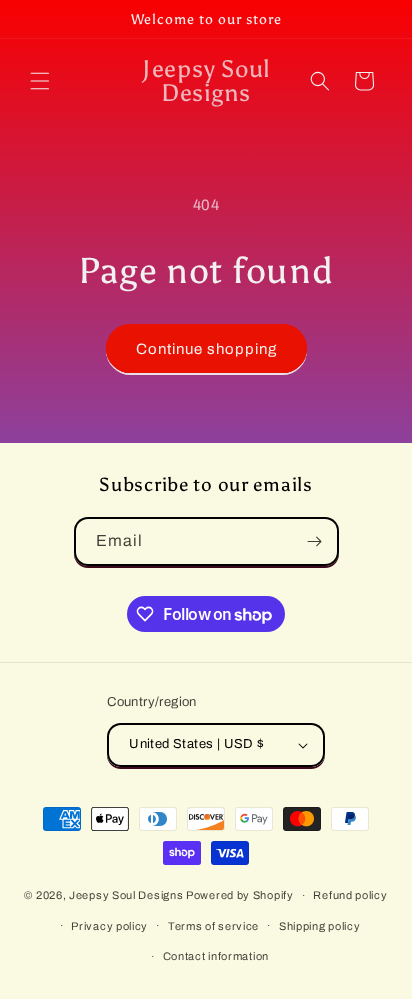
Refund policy (350, 895)
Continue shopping (206, 349)
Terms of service (213, 926)
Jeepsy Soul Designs (126, 895)
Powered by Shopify (240, 895)
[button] (40, 81)
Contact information (216, 956)
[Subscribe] (315, 541)
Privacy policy (109, 926)
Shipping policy (320, 926)
